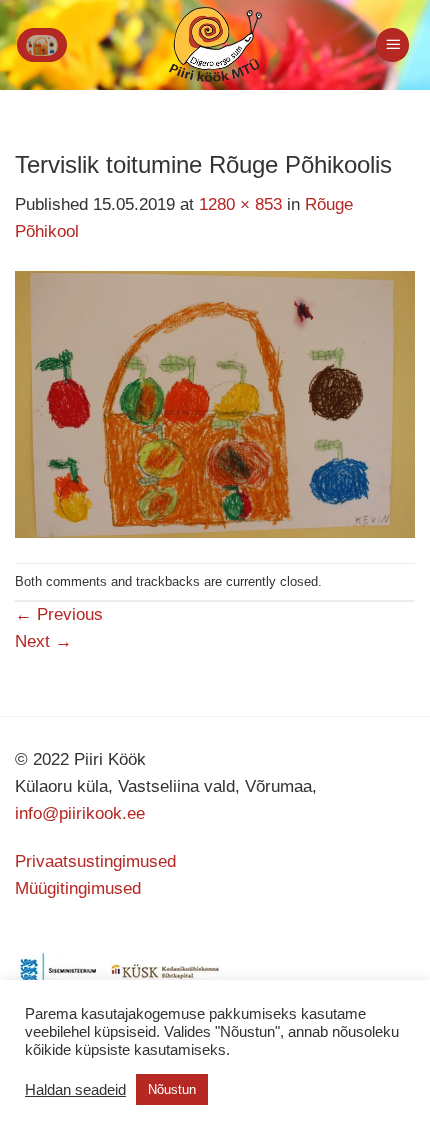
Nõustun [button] (172, 1089)
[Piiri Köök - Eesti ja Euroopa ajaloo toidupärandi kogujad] (215, 45)
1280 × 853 (240, 204)
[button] (42, 45)
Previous (59, 614)
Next (43, 641)
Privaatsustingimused (95, 861)
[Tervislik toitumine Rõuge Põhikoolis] (215, 403)
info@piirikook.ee (80, 813)
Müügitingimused (78, 888)
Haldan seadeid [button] (75, 1090)
